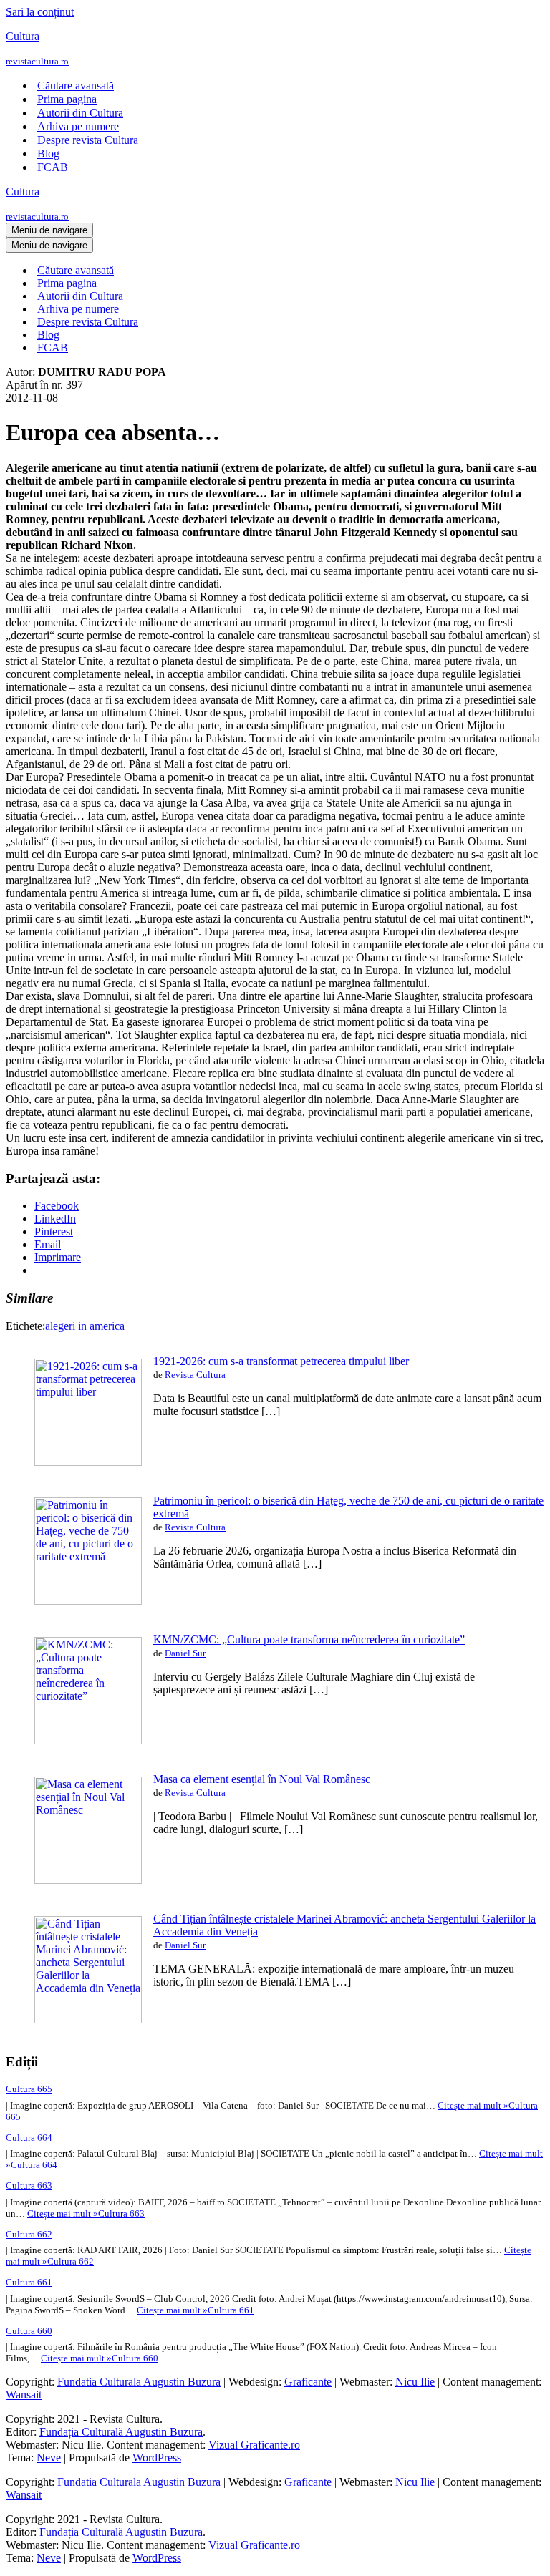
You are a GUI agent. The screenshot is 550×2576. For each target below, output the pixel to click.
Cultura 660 (29, 2331)
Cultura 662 (29, 2234)
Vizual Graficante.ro (254, 2445)
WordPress (157, 2458)
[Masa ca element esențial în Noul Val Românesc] (88, 1880)
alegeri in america (85, 1326)
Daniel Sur (185, 1653)
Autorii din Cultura (80, 113)
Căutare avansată (76, 86)
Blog (48, 154)
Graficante (308, 2382)
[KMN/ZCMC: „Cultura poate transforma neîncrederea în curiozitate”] (88, 1740)
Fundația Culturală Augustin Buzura (121, 2432)
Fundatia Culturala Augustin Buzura (139, 2382)
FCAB (53, 167)
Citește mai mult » (86, 2213)
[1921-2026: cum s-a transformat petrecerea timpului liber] (88, 1462)
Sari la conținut (40, 12)
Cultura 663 (29, 2186)
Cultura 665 (29, 2089)
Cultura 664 (29, 2138)
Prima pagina (67, 99)
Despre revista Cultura (88, 140)
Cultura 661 (29, 2282)
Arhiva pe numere (78, 126)
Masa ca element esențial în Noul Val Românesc (262, 1779)
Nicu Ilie (415, 2382)
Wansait (24, 2395)
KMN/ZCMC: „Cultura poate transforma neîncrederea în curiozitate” (309, 1639)
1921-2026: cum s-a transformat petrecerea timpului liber (281, 1361)
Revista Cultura (195, 1375)
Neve (49, 2458)
